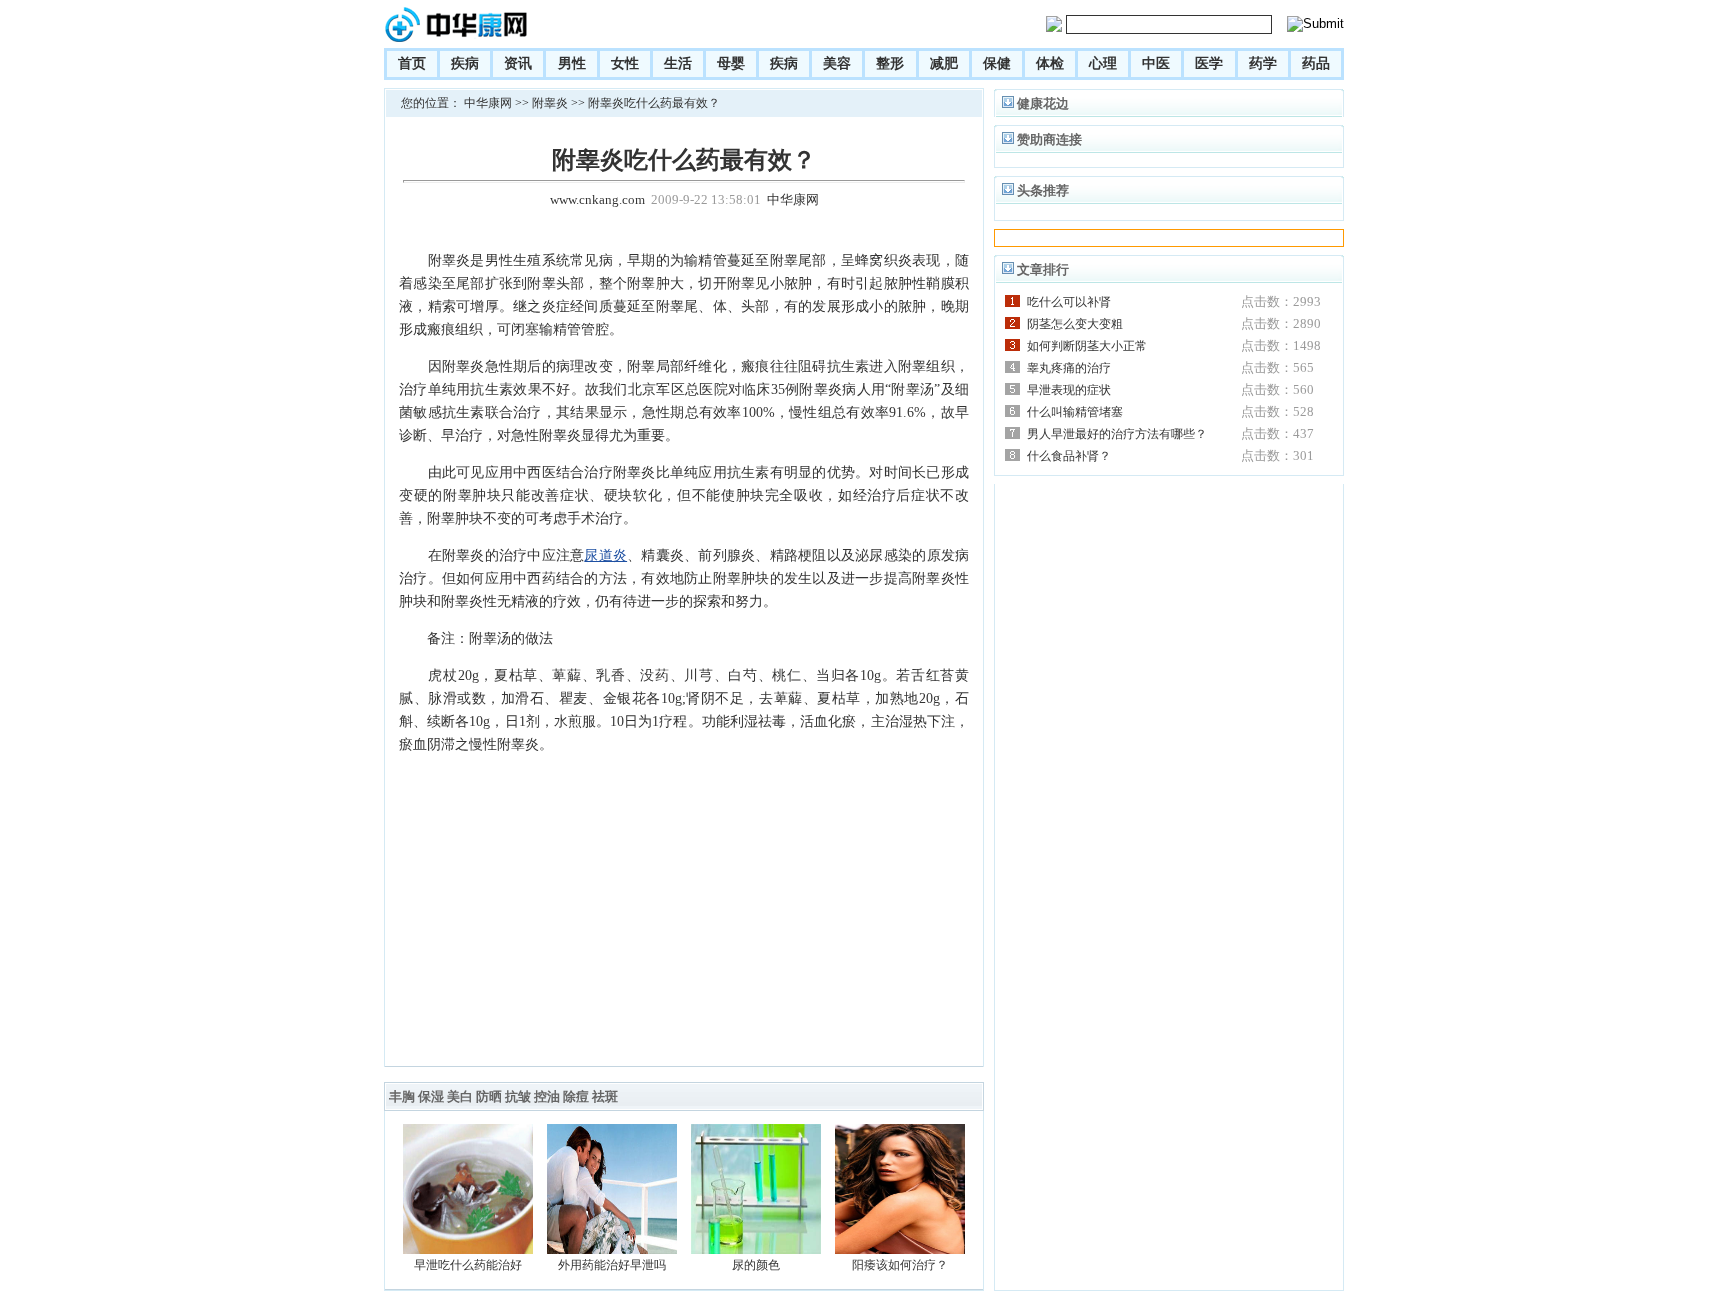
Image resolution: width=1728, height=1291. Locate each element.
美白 (460, 1096)
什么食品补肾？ (1069, 456)
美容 (837, 63)
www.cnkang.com (597, 199)
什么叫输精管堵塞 (1075, 412)
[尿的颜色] (756, 1250)
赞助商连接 (1049, 139)
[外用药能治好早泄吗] (612, 1250)
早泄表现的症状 (1069, 390)
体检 (1050, 63)
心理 (1103, 63)
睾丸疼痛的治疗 (1069, 368)
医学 (1209, 63)
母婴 (731, 63)
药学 (1263, 63)
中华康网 (488, 103)
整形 (890, 63)
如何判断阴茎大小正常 (1087, 346)
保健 (997, 63)
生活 (678, 63)
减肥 (944, 63)
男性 (572, 63)
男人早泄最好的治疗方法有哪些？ (1117, 434)
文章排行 (1043, 269)
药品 (1316, 63)
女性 (625, 63)
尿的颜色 (756, 1265)
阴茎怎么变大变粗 (1075, 324)
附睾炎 (550, 103)
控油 (547, 1096)
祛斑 (605, 1096)
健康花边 (1043, 103)
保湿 (431, 1096)
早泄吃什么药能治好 (468, 1265)
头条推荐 (1043, 190)
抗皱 (518, 1096)
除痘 (576, 1096)
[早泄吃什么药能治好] (468, 1250)
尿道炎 (605, 555)
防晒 (489, 1096)
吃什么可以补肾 (1069, 302)
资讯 (518, 63)
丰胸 (402, 1096)
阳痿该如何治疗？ (900, 1265)
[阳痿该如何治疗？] (900, 1250)
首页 (412, 63)
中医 (1156, 63)
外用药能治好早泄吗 (612, 1265)
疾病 (465, 63)
